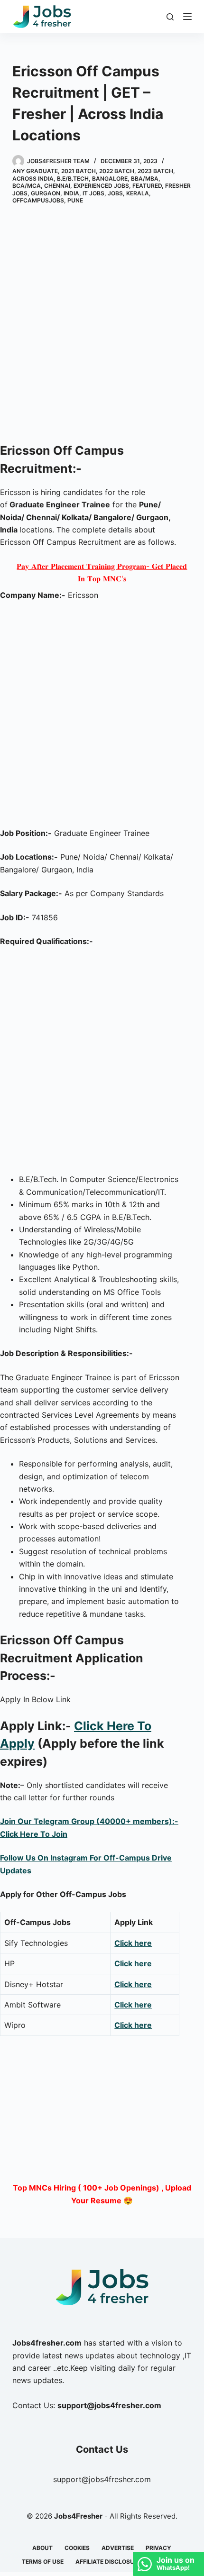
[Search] (170, 17)
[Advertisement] (102, 325)
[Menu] (187, 17)
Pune (75, 200)
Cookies (77, 2548)
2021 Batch (79, 171)
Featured (147, 186)
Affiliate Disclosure (108, 2562)
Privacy (158, 2548)
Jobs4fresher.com (47, 2343)
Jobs (115, 193)
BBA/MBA (145, 179)
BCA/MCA (27, 186)
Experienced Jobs (101, 186)
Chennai (57, 186)
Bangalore (110, 179)
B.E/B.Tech (73, 179)
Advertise (118, 2548)
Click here (133, 1943)
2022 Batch (117, 171)
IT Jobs (93, 193)
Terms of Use (43, 2562)
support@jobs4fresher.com (102, 2479)
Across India (33, 179)
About (42, 2548)
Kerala (138, 193)
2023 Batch (155, 171)
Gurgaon (46, 193)
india (71, 193)
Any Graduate (35, 171)
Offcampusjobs (38, 200)
